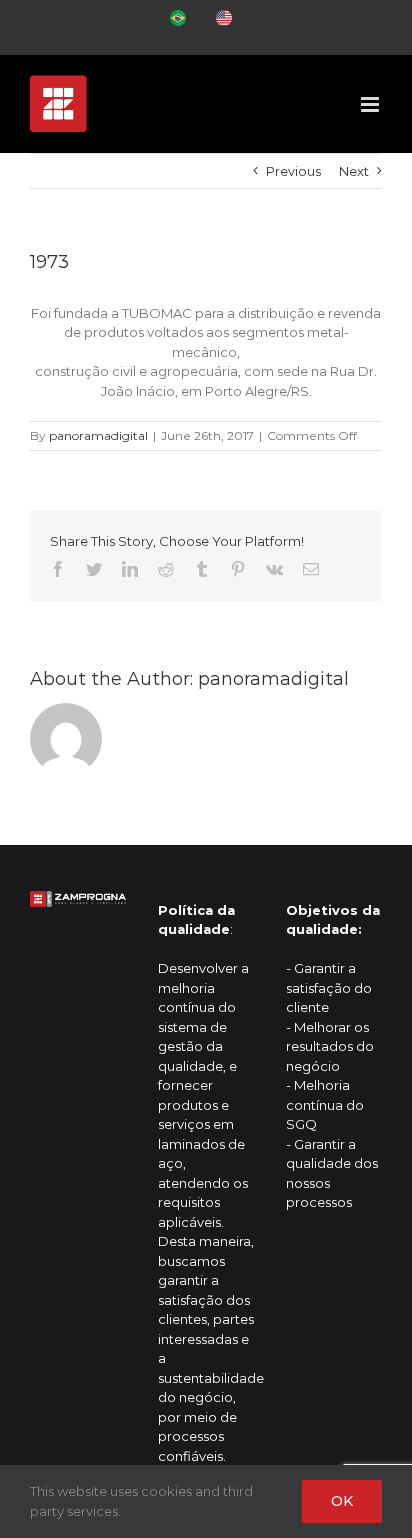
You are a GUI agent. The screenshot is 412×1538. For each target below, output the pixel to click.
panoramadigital (98, 435)
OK (342, 1501)
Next (354, 171)
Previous (293, 171)
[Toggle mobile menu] (371, 104)
